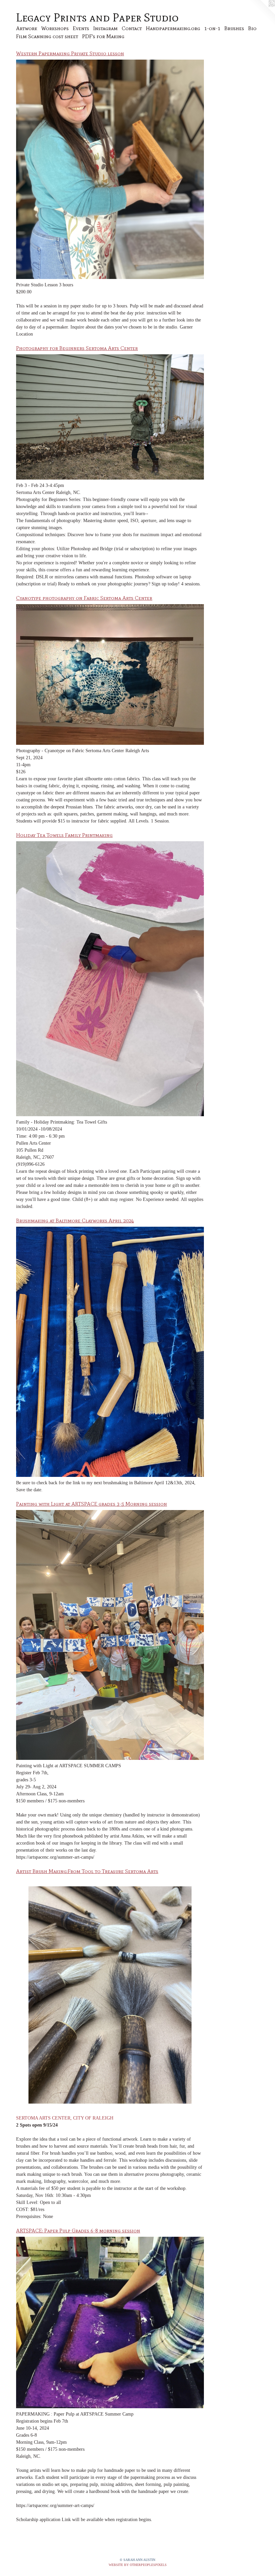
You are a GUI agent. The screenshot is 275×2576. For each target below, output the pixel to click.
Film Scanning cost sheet (47, 36)
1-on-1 (212, 28)
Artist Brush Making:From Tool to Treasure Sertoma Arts (87, 1871)
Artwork (27, 28)
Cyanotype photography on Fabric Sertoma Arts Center (84, 598)
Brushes (234, 28)
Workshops (55, 28)
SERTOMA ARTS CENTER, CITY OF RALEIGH (65, 2118)
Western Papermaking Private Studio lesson (70, 53)
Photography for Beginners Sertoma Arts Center (77, 348)
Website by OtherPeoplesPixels (138, 2565)
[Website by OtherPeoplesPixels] (262, 13)
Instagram (105, 28)
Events (81, 28)
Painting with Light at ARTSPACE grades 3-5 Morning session (92, 1504)
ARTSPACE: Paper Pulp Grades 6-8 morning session (78, 2231)
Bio (252, 28)
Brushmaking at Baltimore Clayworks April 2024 (75, 1221)
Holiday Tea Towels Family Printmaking (64, 835)
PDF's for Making (103, 36)
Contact (132, 28)
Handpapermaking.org (173, 28)
